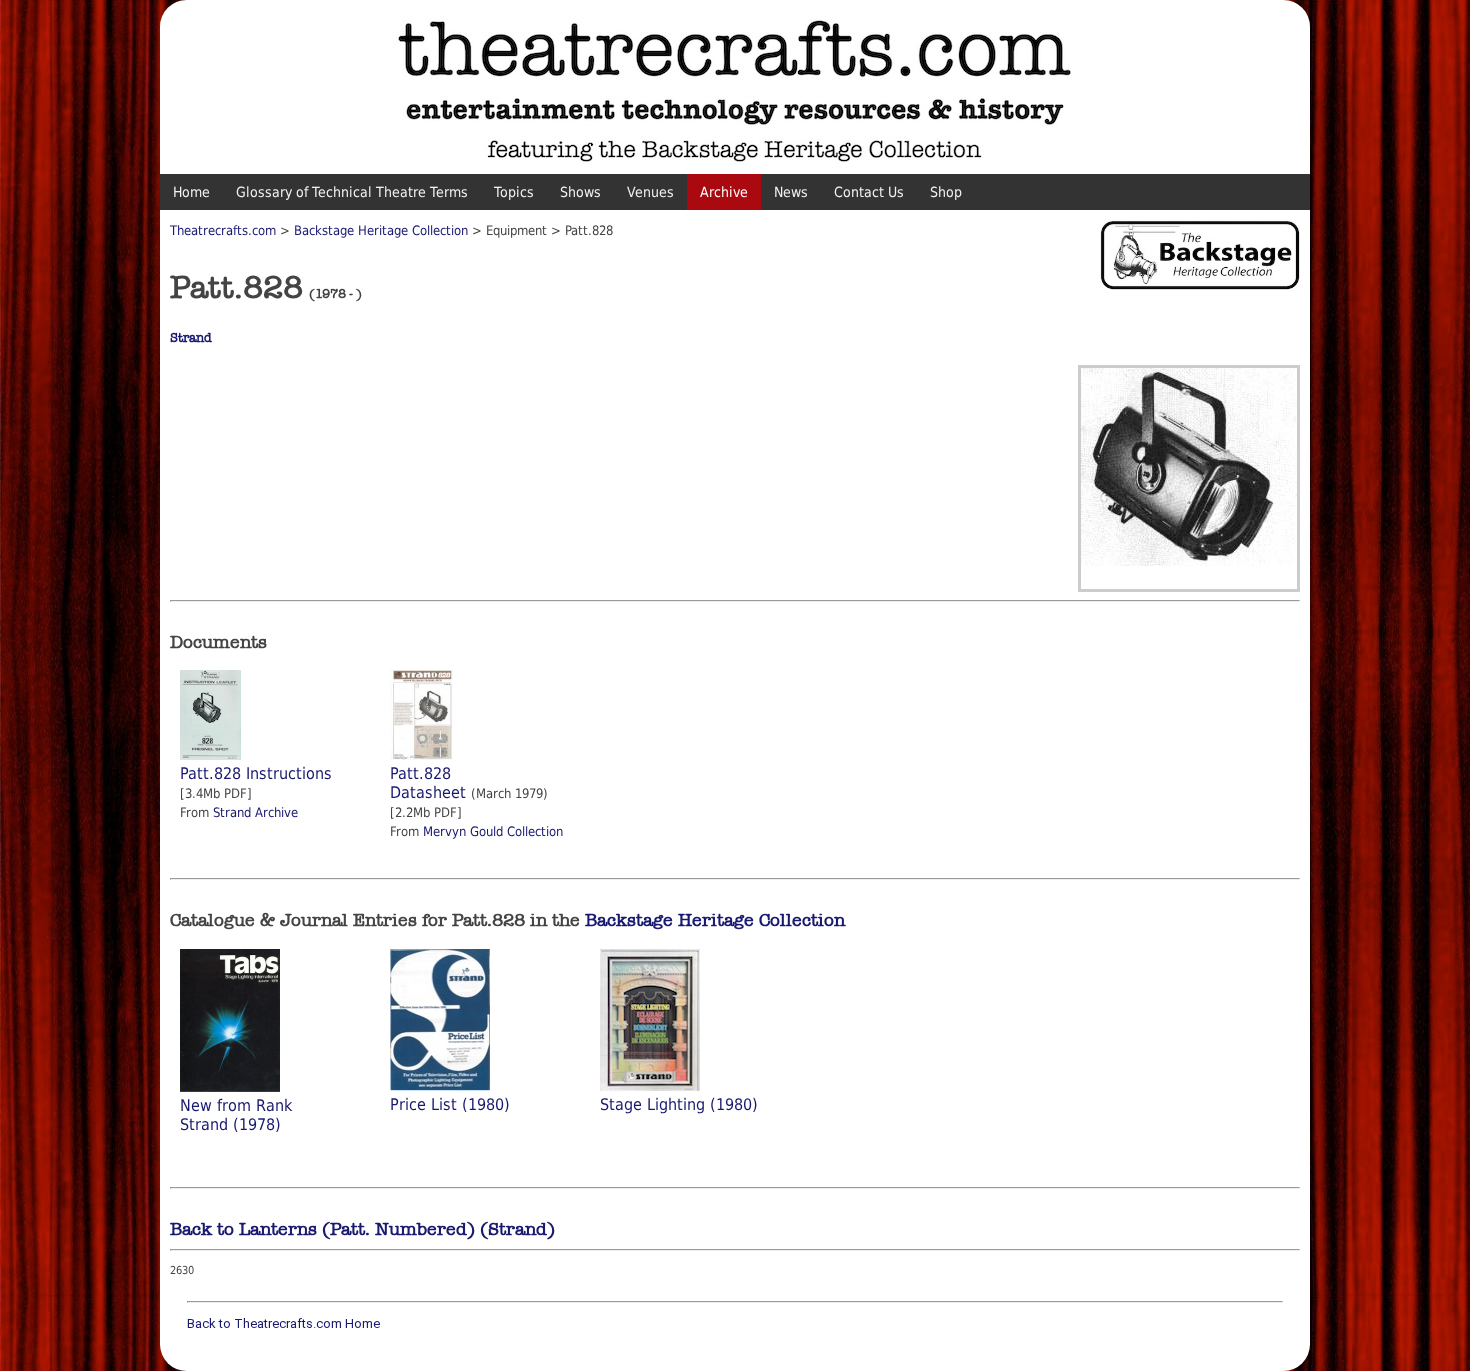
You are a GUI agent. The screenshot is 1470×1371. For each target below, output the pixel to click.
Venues (650, 192)
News (791, 192)
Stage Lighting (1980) (679, 1104)
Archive (724, 192)
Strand (191, 338)
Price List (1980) (450, 1104)
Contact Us (869, 192)
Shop (946, 192)
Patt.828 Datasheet (428, 783)
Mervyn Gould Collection (493, 831)
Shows (580, 192)
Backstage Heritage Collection (381, 230)
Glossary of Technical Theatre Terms (352, 192)
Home (191, 192)
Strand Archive (255, 812)
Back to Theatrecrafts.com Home (283, 1323)
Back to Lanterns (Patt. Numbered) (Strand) (362, 1229)
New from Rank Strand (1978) (236, 1115)
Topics (514, 192)
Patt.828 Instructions (256, 773)
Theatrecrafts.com (223, 230)
